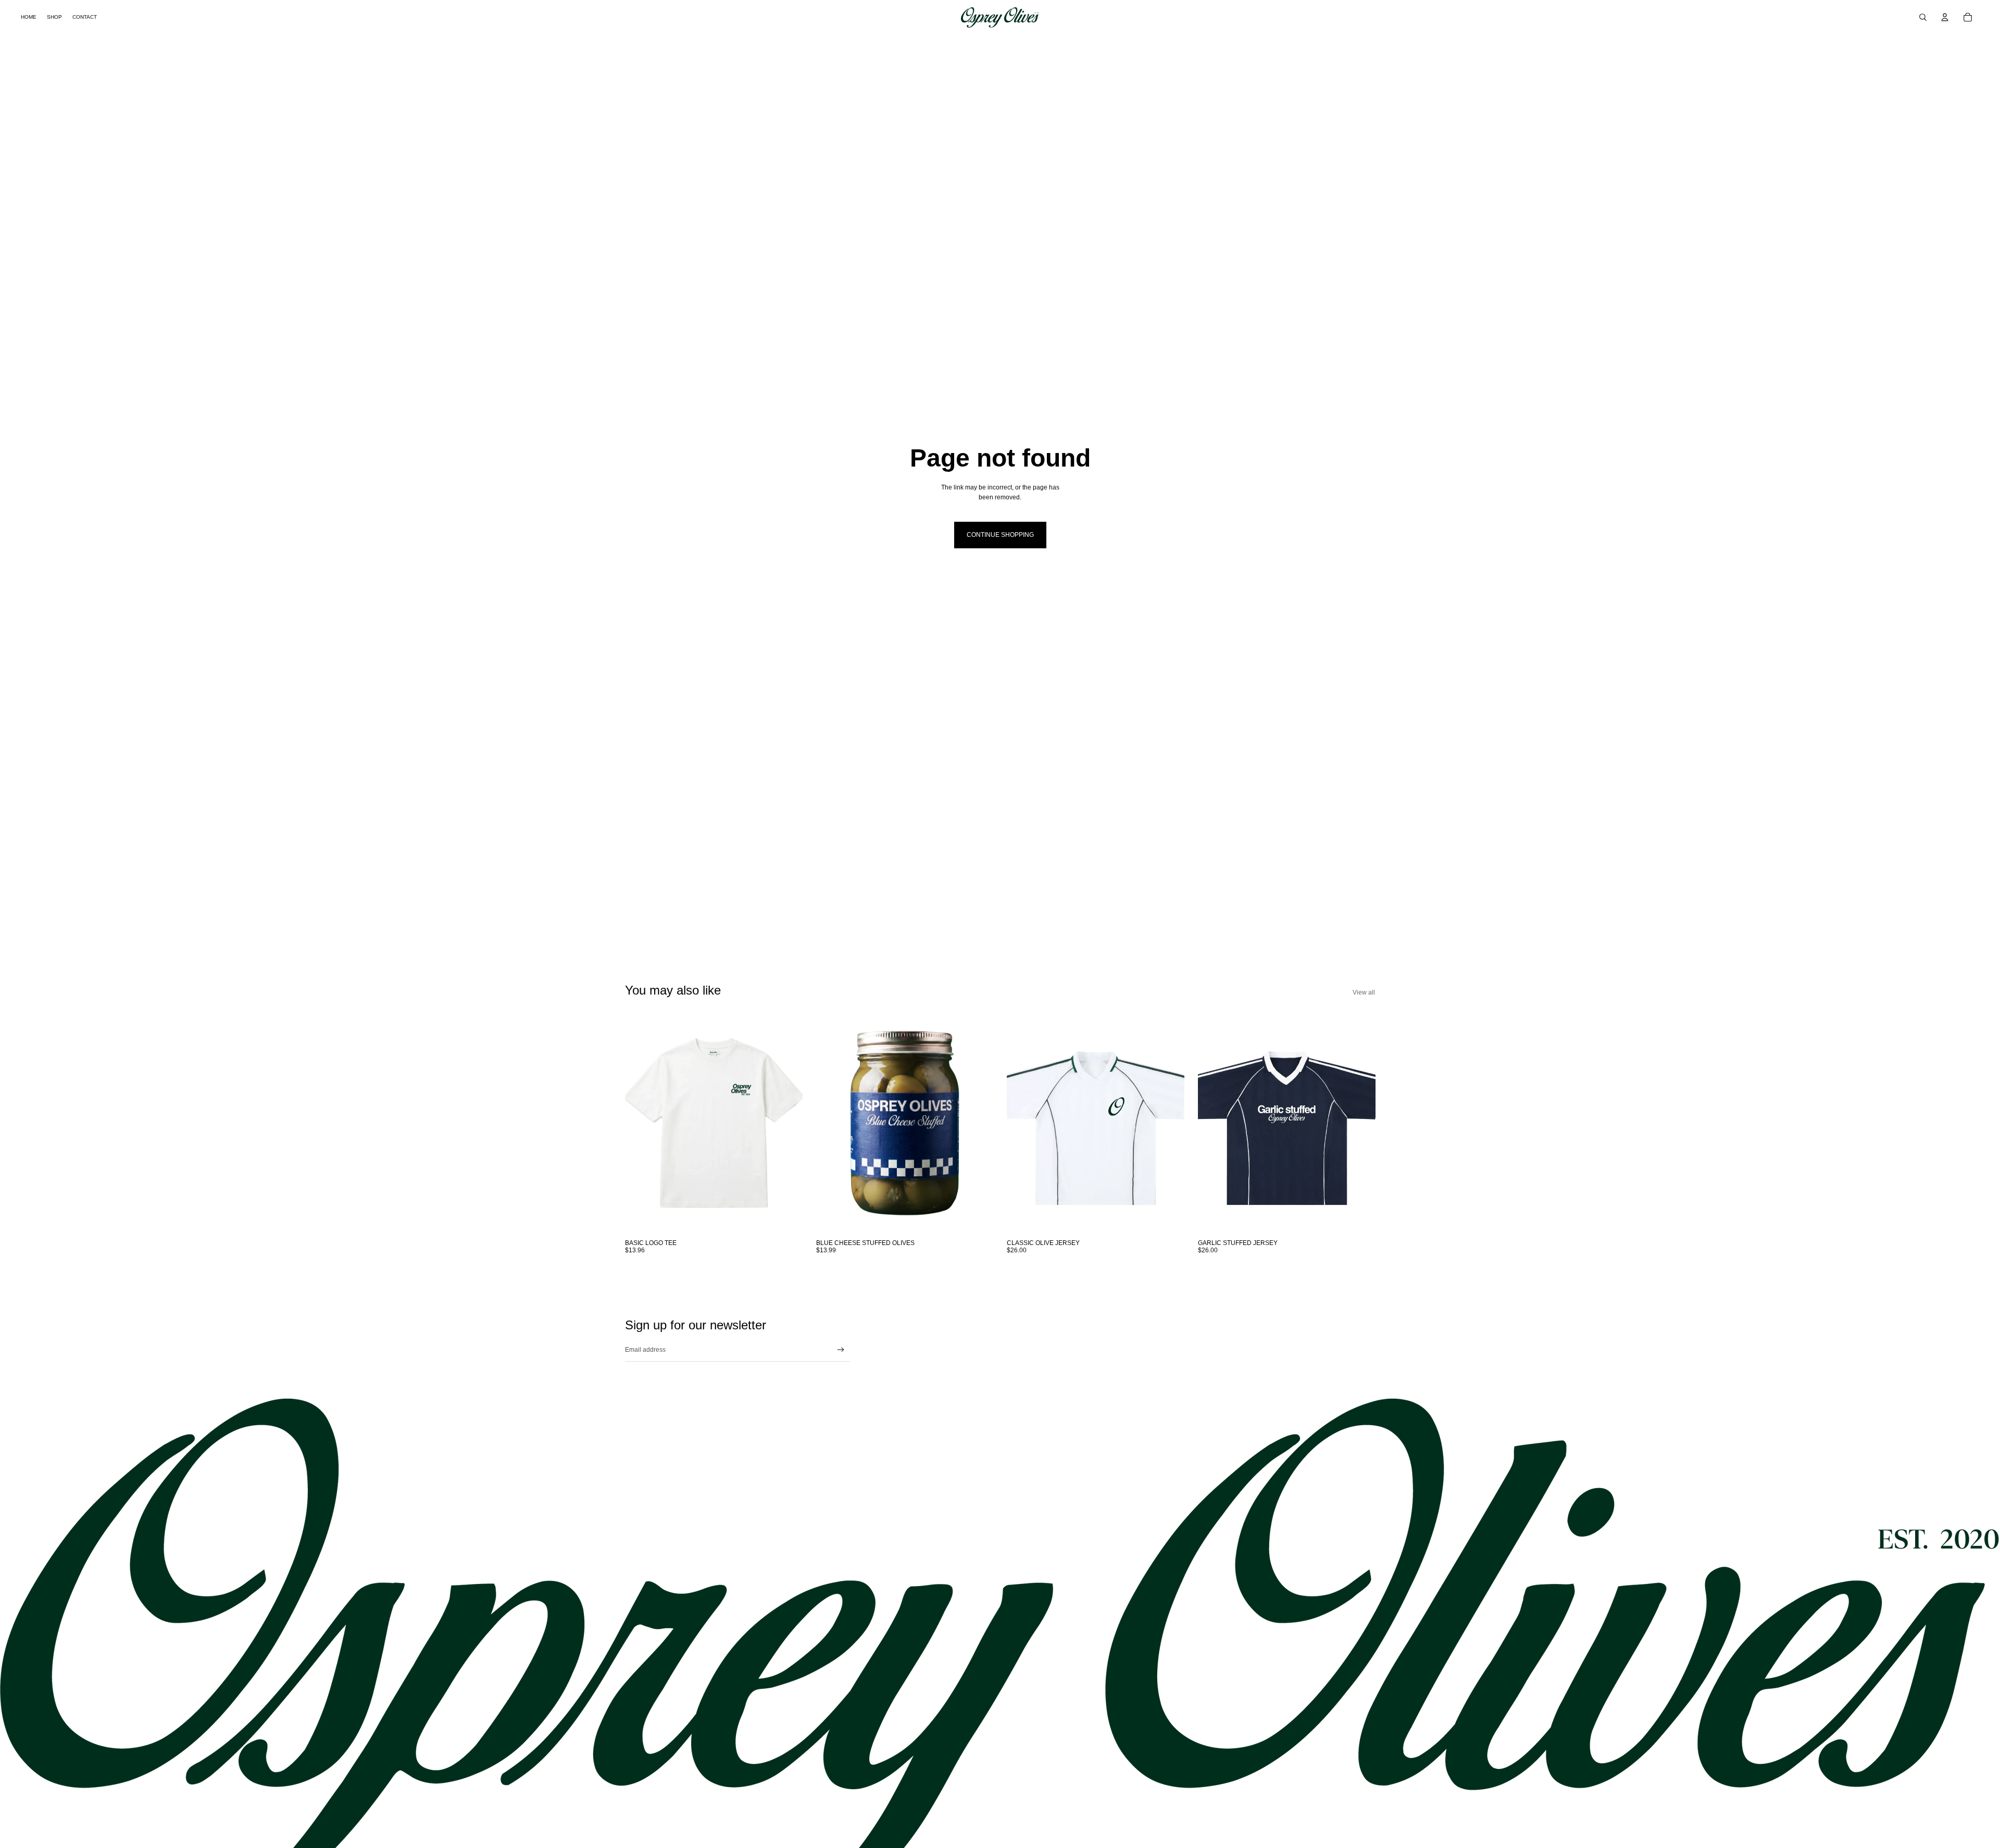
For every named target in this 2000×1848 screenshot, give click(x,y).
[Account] (1945, 17)
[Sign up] (841, 1350)
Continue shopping (1000, 535)
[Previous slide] (1214, 1123)
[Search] (1923, 17)
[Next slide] (1359, 1123)
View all (1364, 992)
